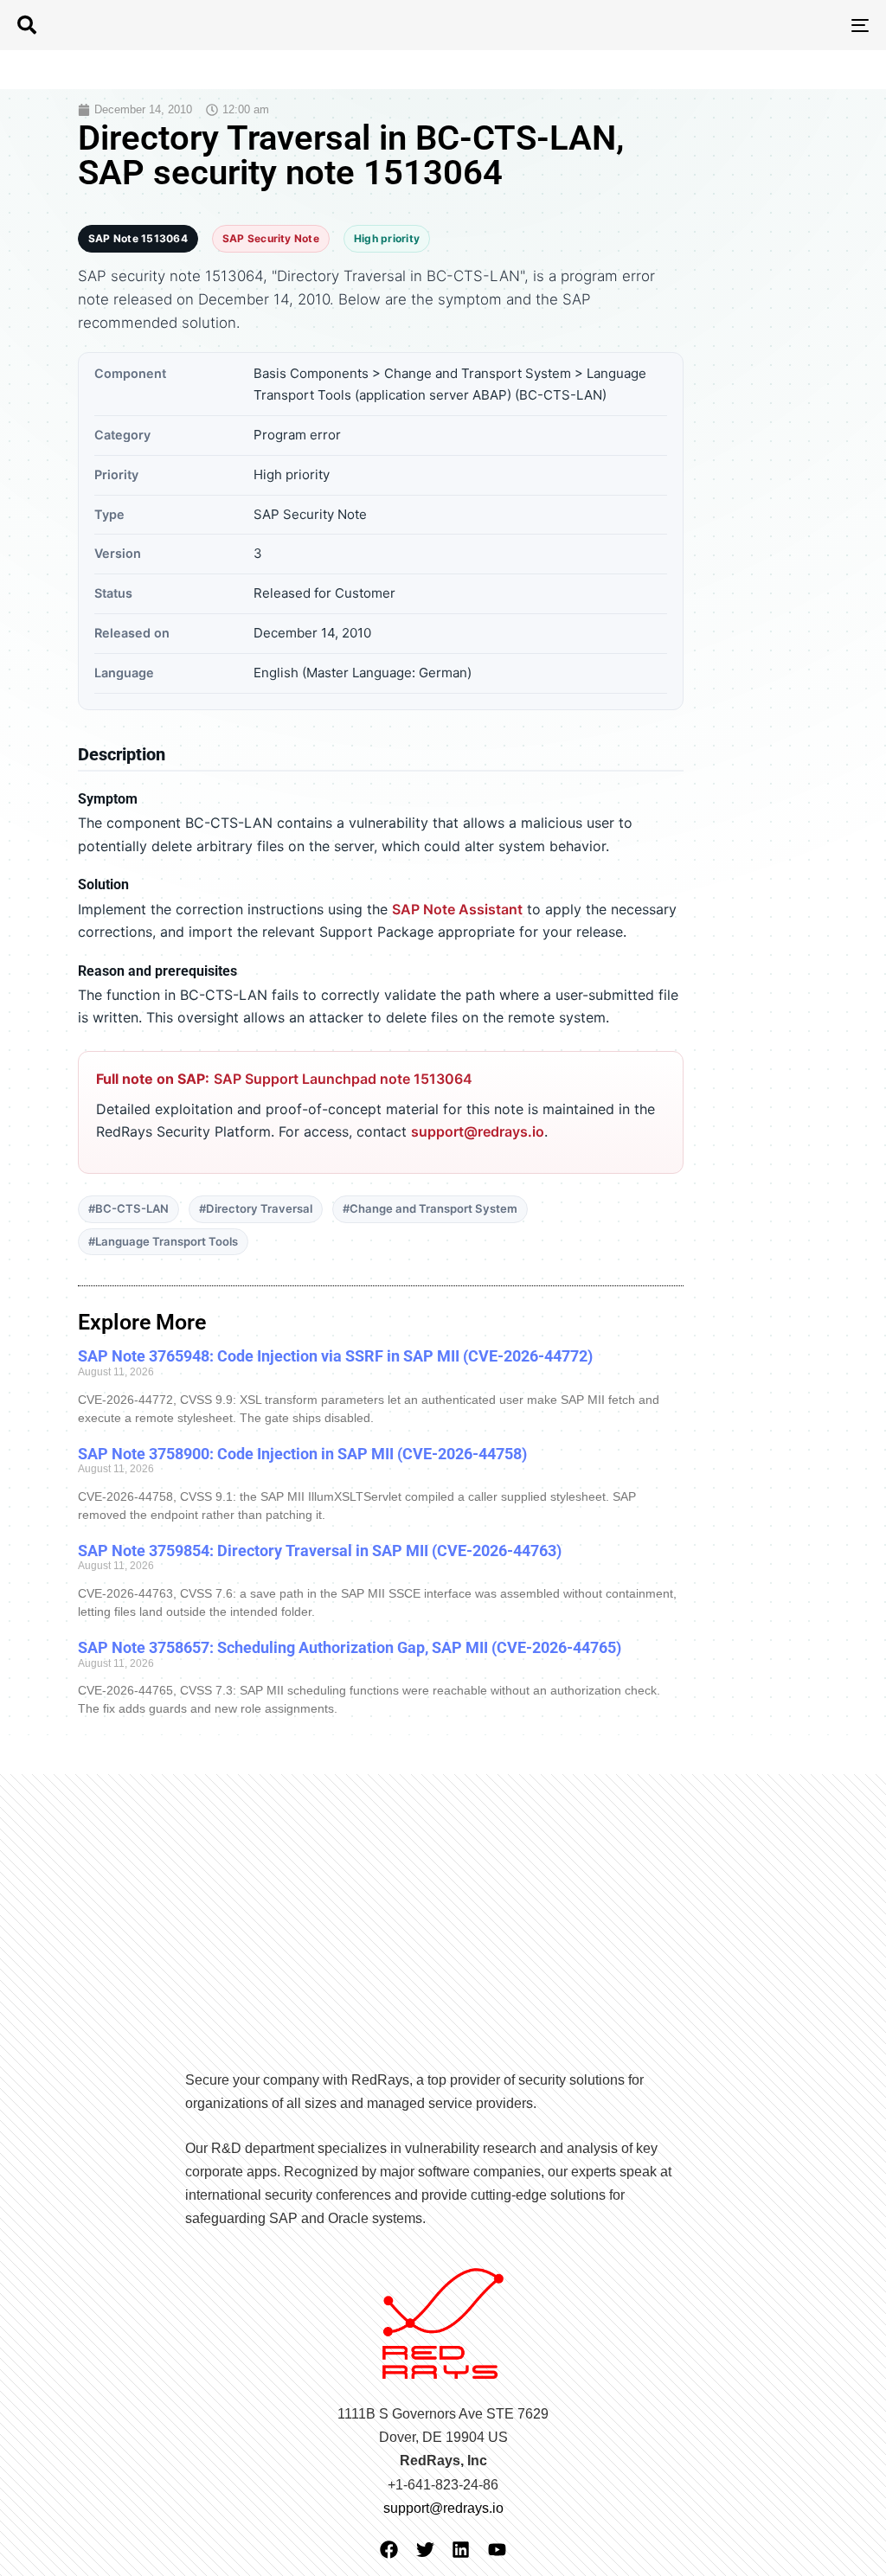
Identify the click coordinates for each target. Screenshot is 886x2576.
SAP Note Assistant (457, 909)
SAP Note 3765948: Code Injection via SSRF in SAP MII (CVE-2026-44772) (335, 1356)
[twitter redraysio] (425, 2550)
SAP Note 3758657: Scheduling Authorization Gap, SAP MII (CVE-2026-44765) (350, 1647)
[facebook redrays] (389, 2550)
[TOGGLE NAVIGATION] (727, 25)
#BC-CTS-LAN (128, 1208)
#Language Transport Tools (163, 1241)
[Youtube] (497, 2550)
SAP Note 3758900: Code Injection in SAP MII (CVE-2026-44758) (302, 1454)
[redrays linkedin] (461, 2550)
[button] (27, 25)
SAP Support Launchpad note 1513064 (343, 1079)
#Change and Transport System (430, 1208)
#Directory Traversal (256, 1208)
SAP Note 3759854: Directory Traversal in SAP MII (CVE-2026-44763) (320, 1551)
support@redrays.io (478, 1131)
